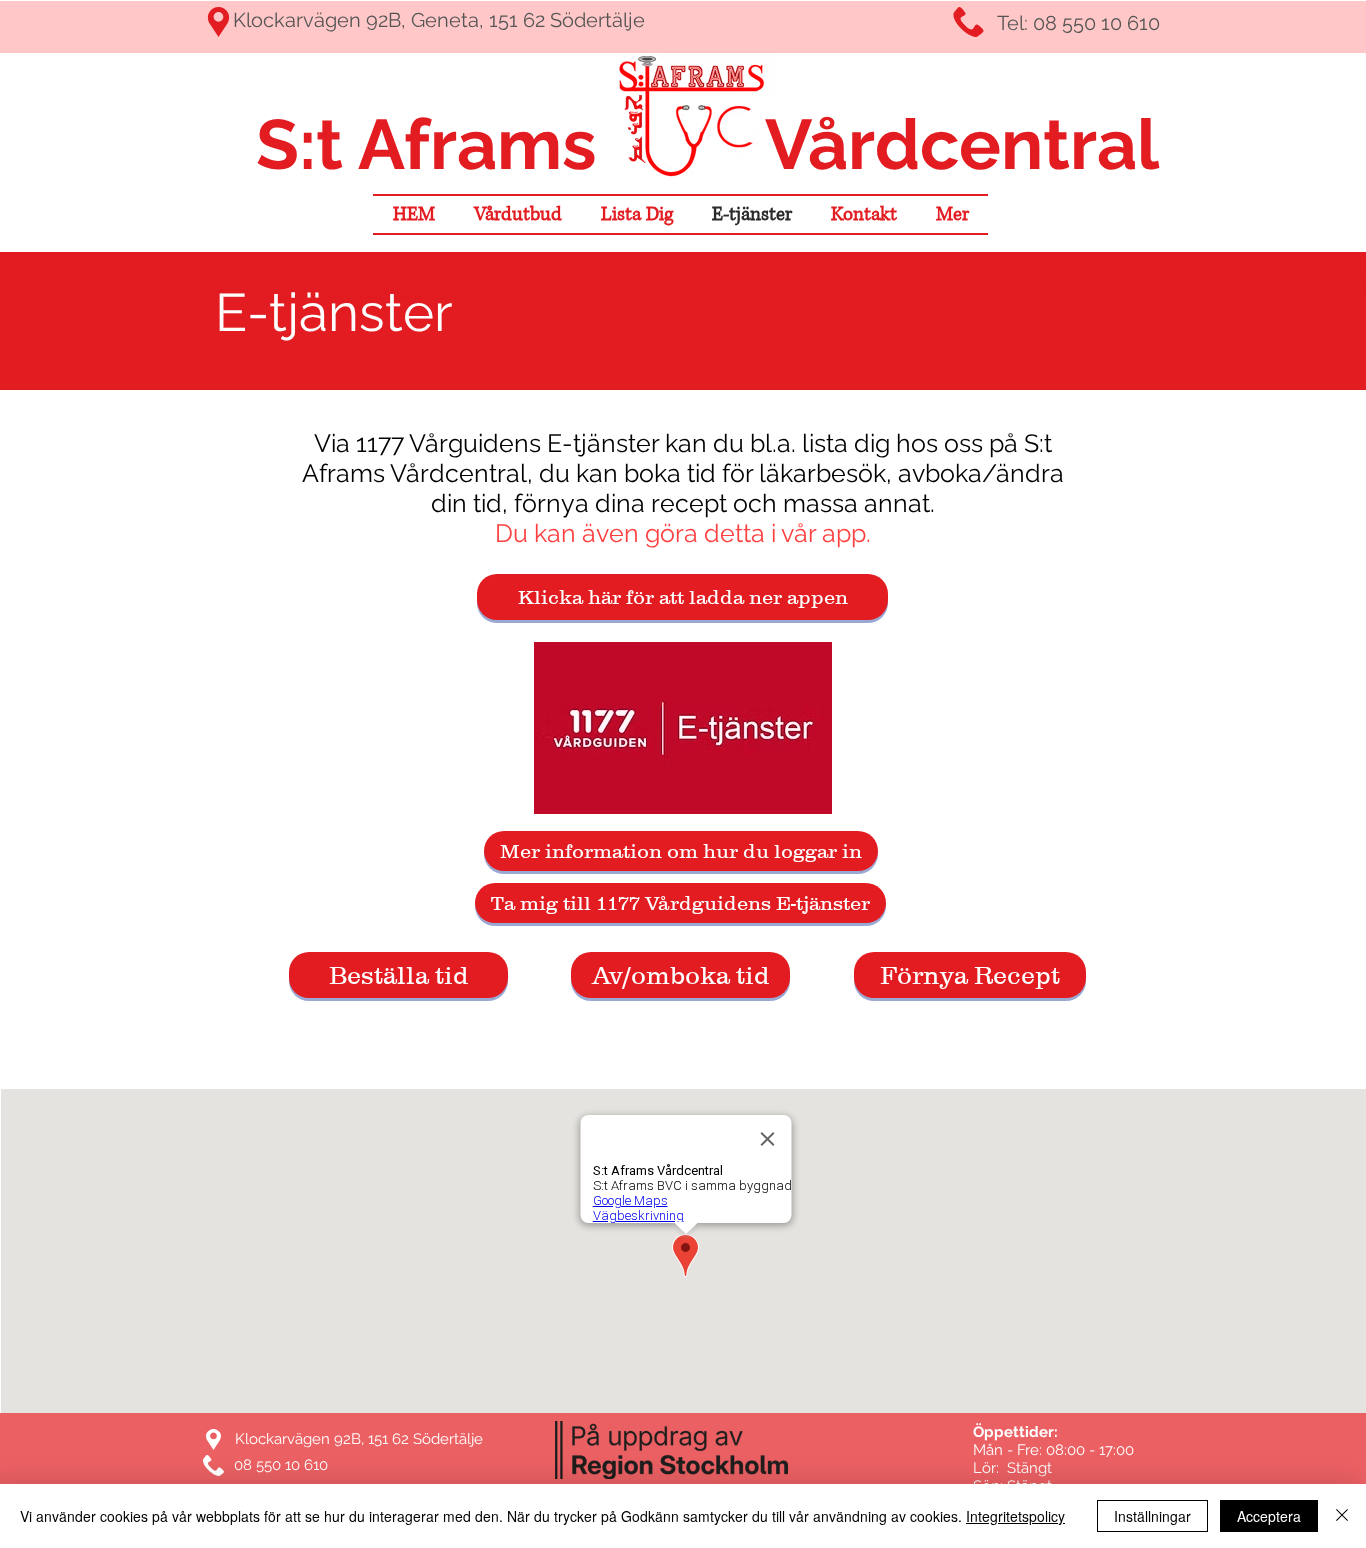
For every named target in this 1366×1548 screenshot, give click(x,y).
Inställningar (1152, 1516)
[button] (952, 214)
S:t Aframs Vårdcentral (699, 144)
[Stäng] (1342, 1516)
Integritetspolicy (1015, 1516)
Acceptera (1269, 1516)
